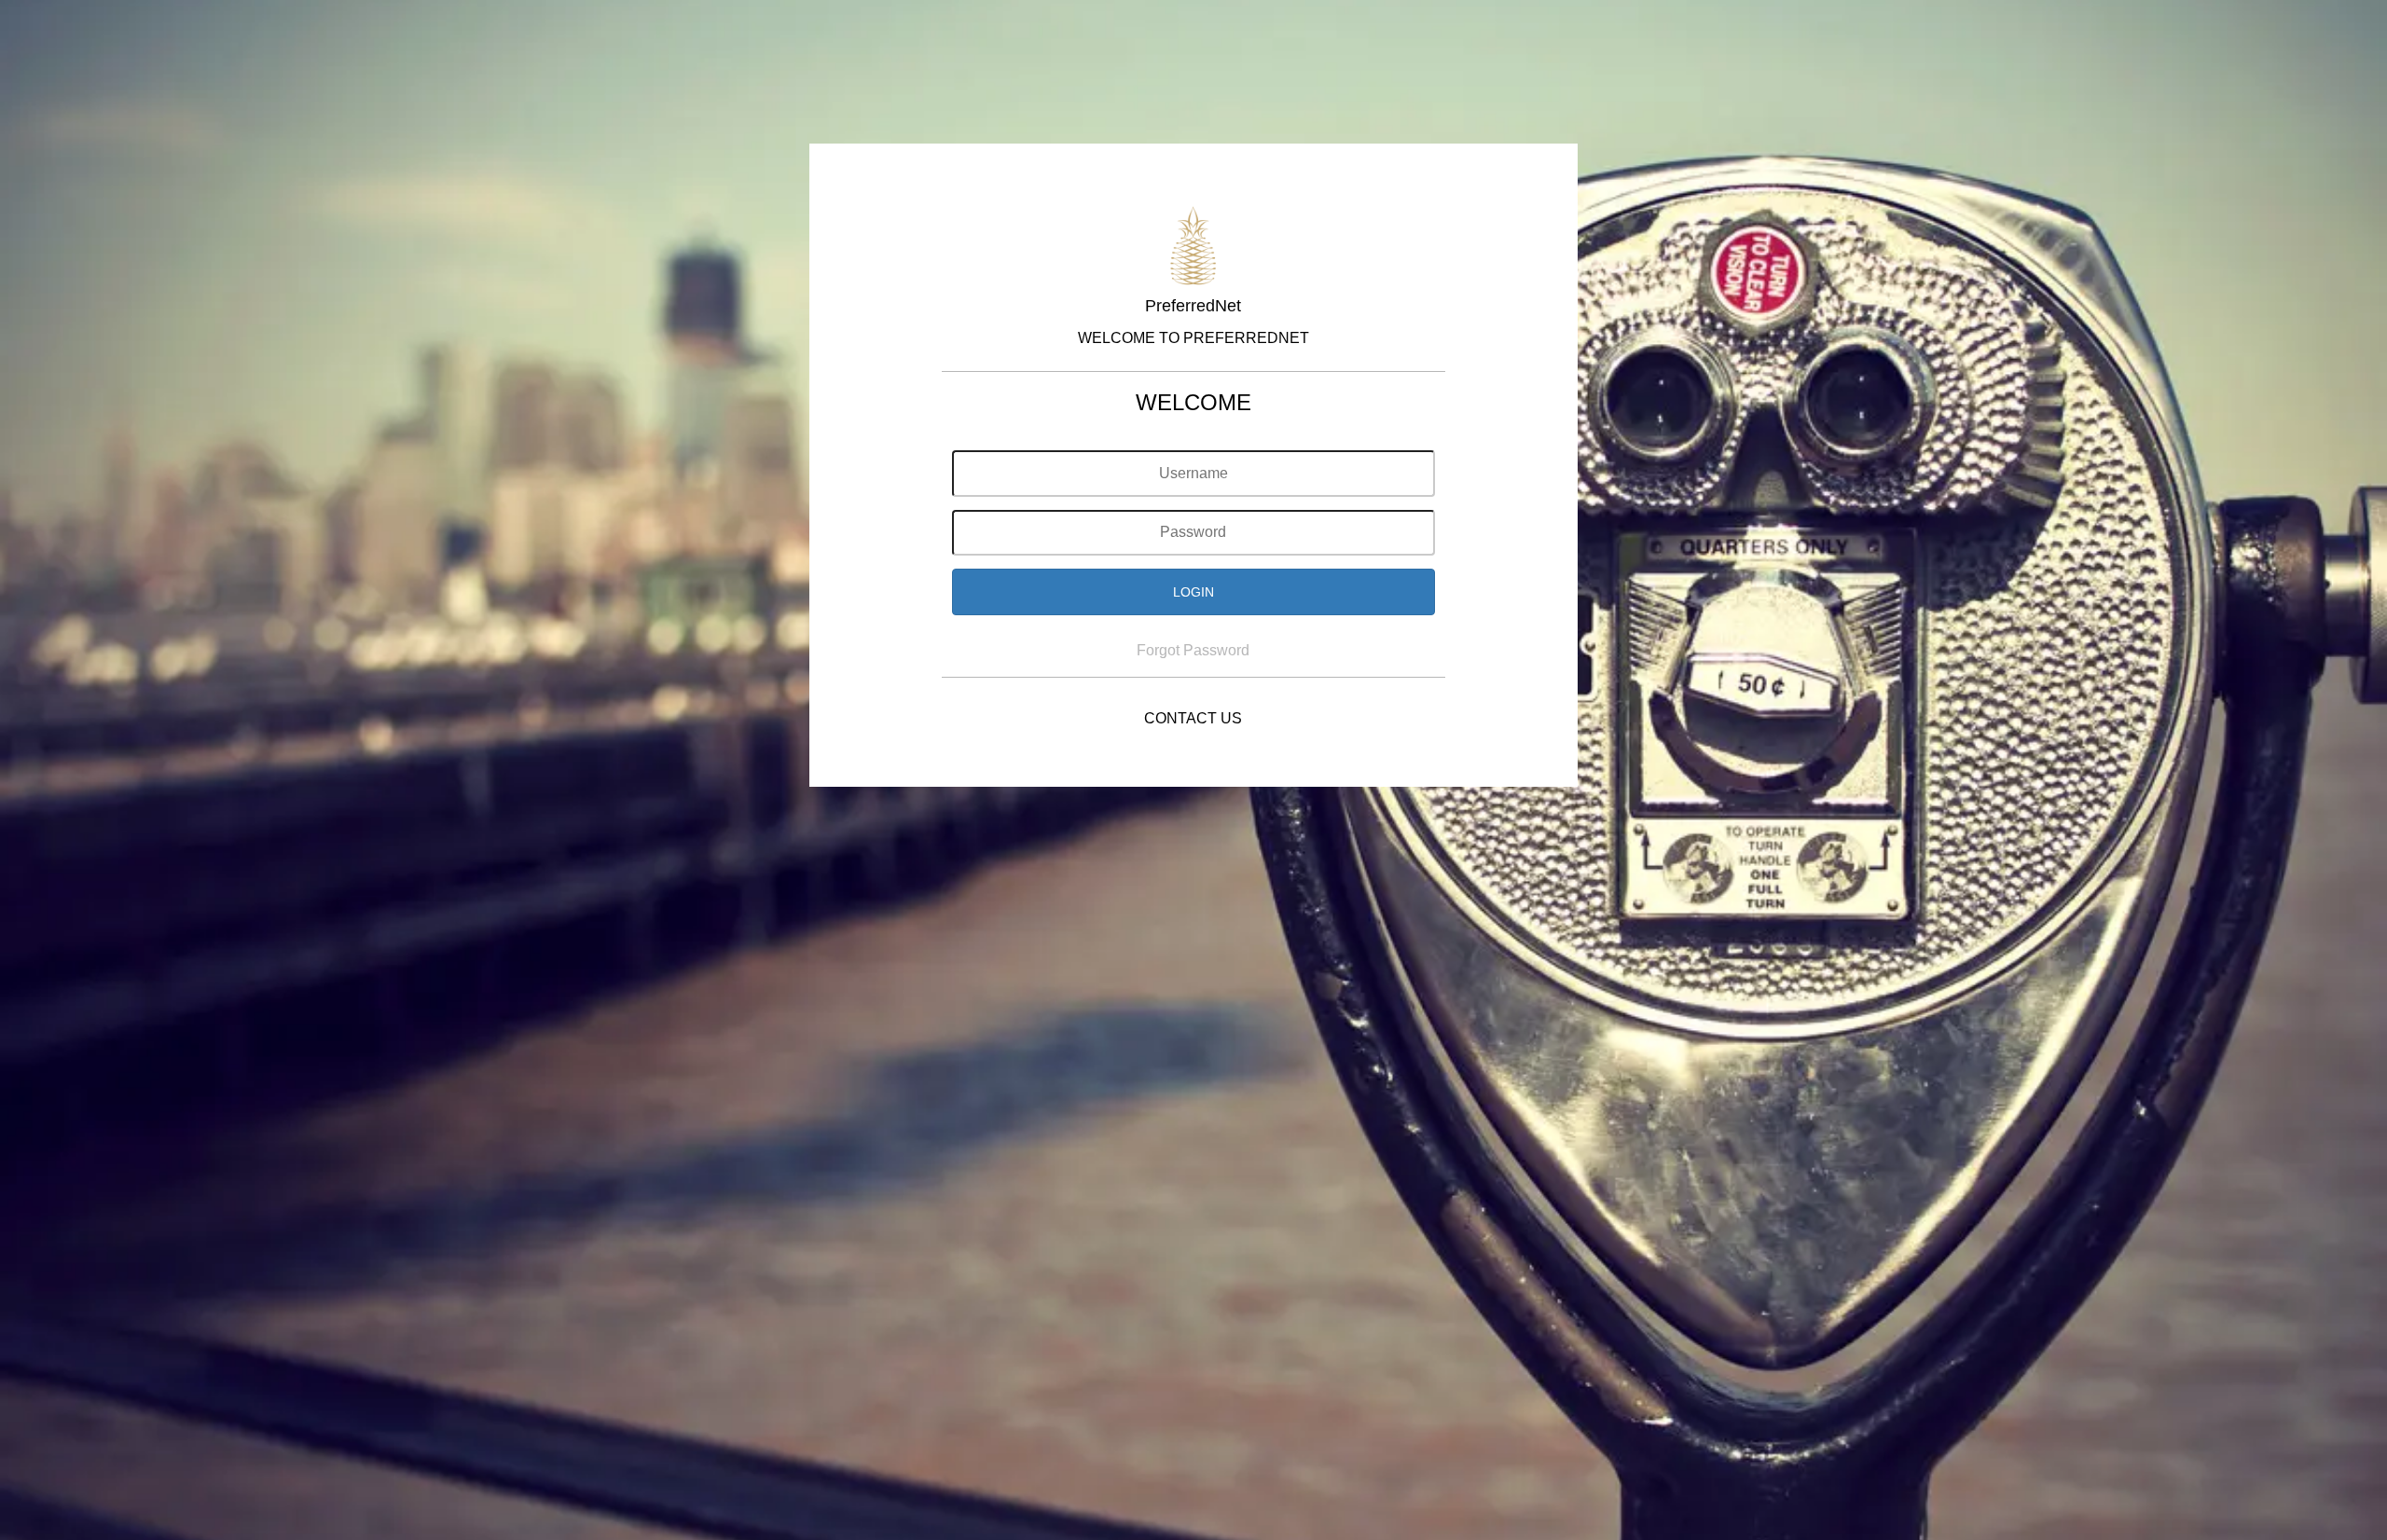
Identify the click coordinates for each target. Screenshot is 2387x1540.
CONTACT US (1193, 718)
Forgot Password (1193, 650)
